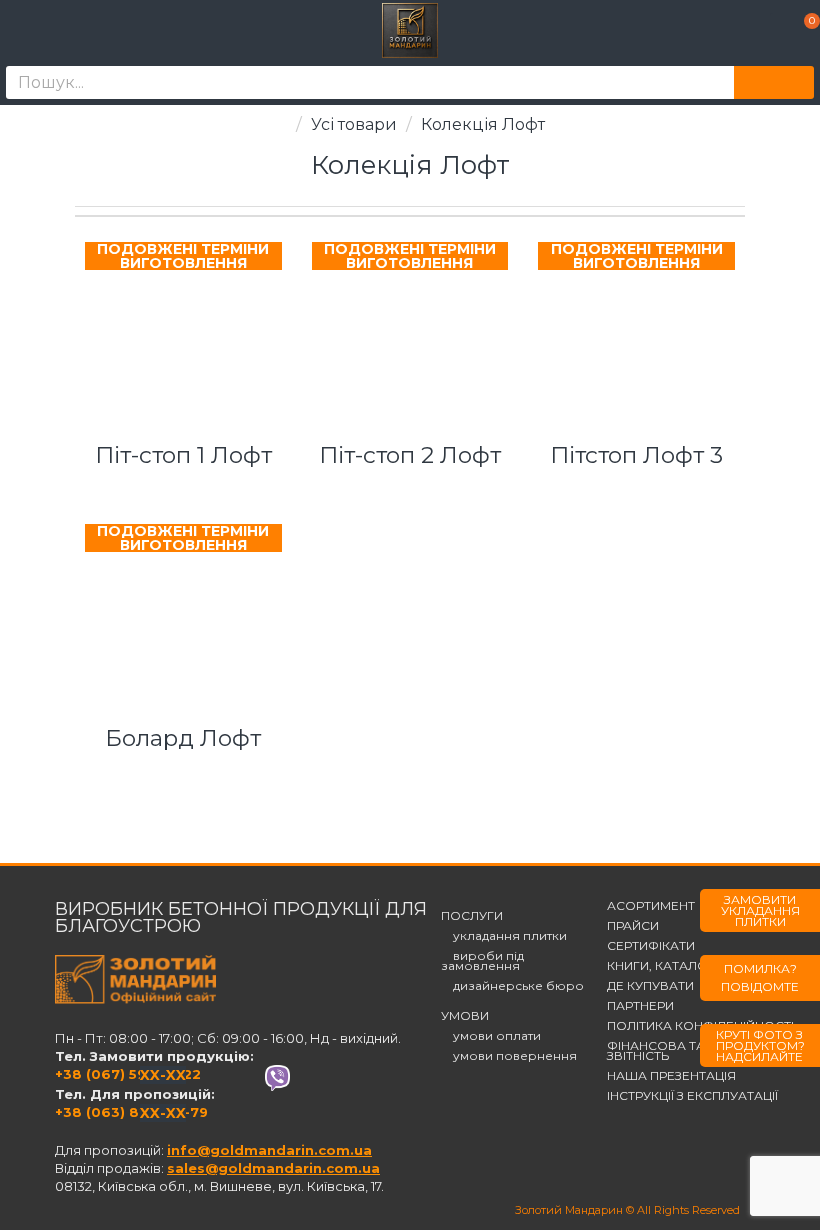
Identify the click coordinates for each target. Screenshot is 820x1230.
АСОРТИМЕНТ (651, 906)
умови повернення (509, 1056)
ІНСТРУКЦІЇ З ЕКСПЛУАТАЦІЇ (692, 1096)
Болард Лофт (183, 738)
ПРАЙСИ (633, 926)
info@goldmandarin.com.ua (269, 1150)
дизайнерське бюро (512, 986)
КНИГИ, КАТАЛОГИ (665, 966)
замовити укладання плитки (760, 910)
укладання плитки (504, 936)
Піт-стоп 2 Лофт (410, 455)
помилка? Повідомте (760, 977)
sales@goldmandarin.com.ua (273, 1168)
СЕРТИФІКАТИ (651, 946)
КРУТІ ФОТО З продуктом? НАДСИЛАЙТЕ (760, 1045)
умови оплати (491, 1036)
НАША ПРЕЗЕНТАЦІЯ (671, 1076)
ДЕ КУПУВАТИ (650, 986)
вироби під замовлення (482, 961)
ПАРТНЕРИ (640, 1006)
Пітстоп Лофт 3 (636, 455)
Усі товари (354, 124)
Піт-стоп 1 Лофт (183, 455)
